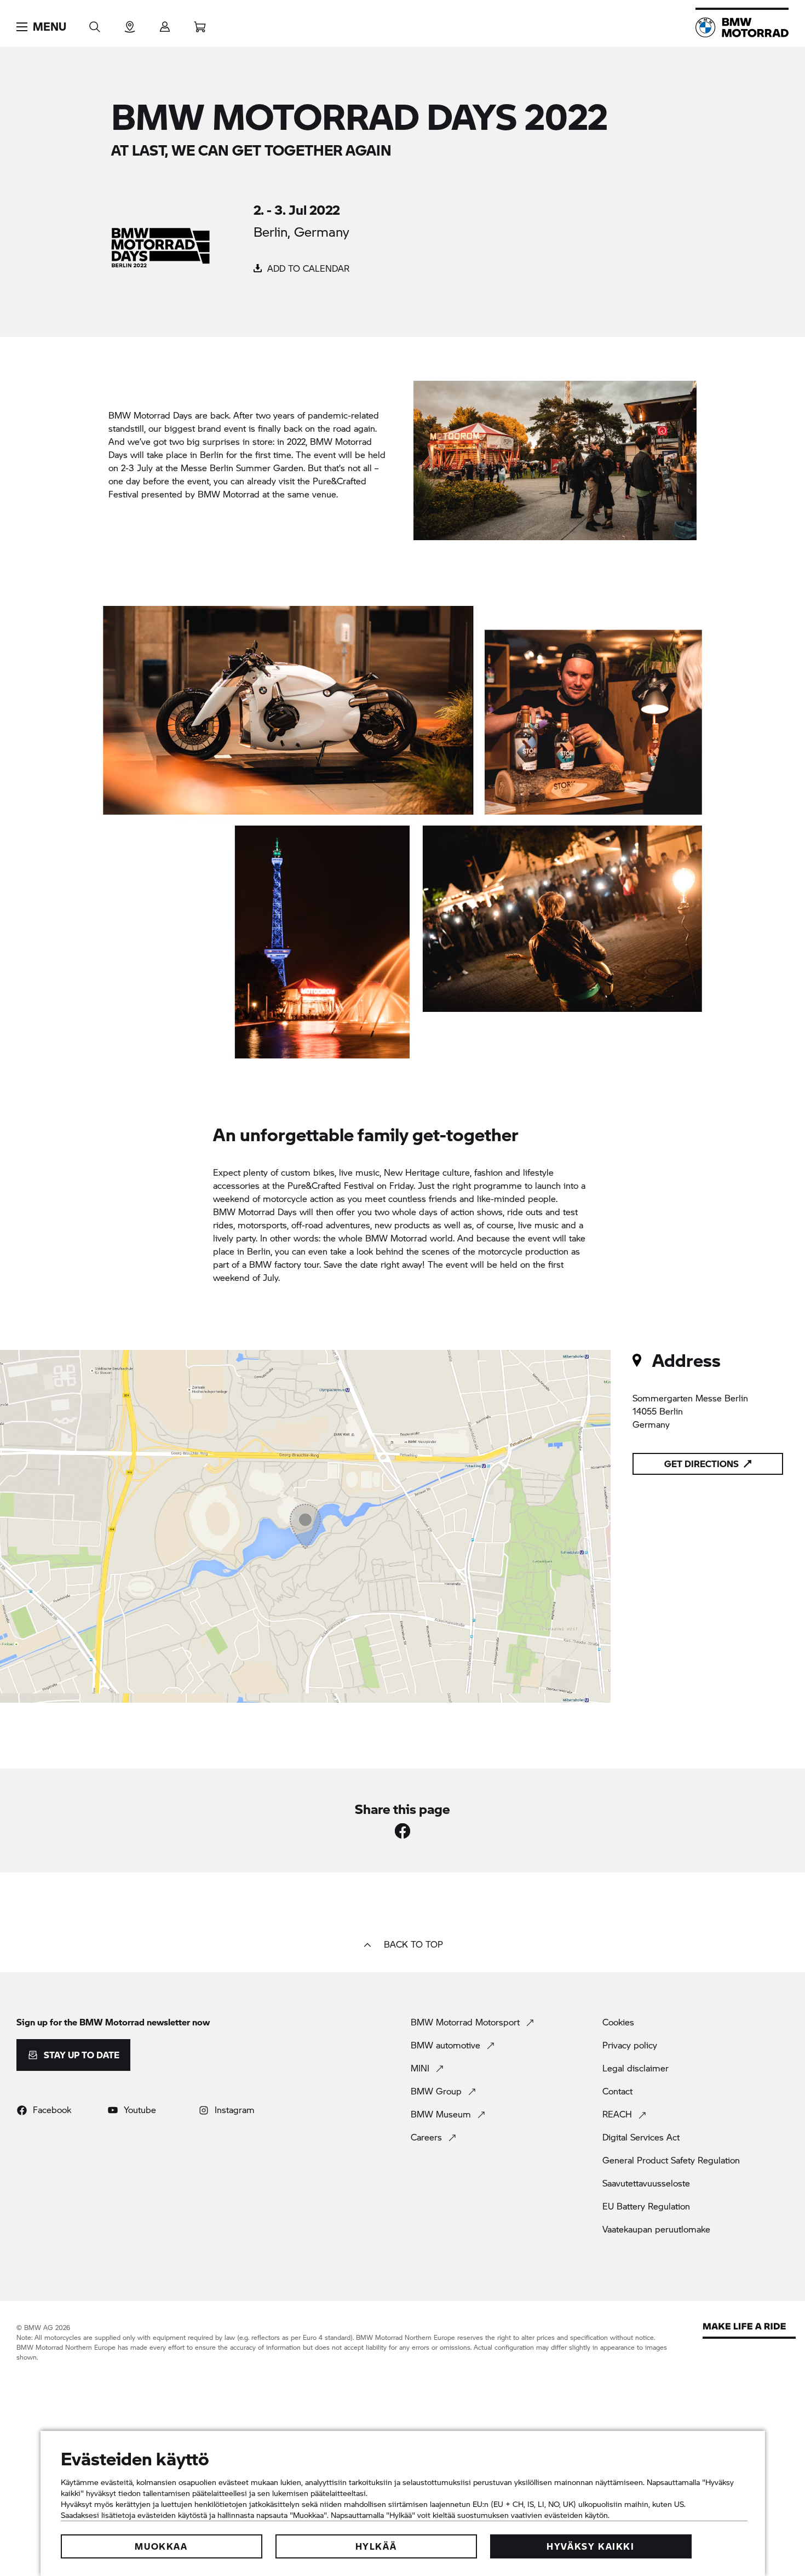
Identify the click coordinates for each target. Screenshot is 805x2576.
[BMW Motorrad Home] (742, 27)
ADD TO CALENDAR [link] (307, 268)
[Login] (165, 23)
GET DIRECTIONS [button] (702, 1464)
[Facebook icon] (403, 1831)
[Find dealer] (130, 23)
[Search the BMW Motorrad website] (95, 23)
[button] (41, 27)
